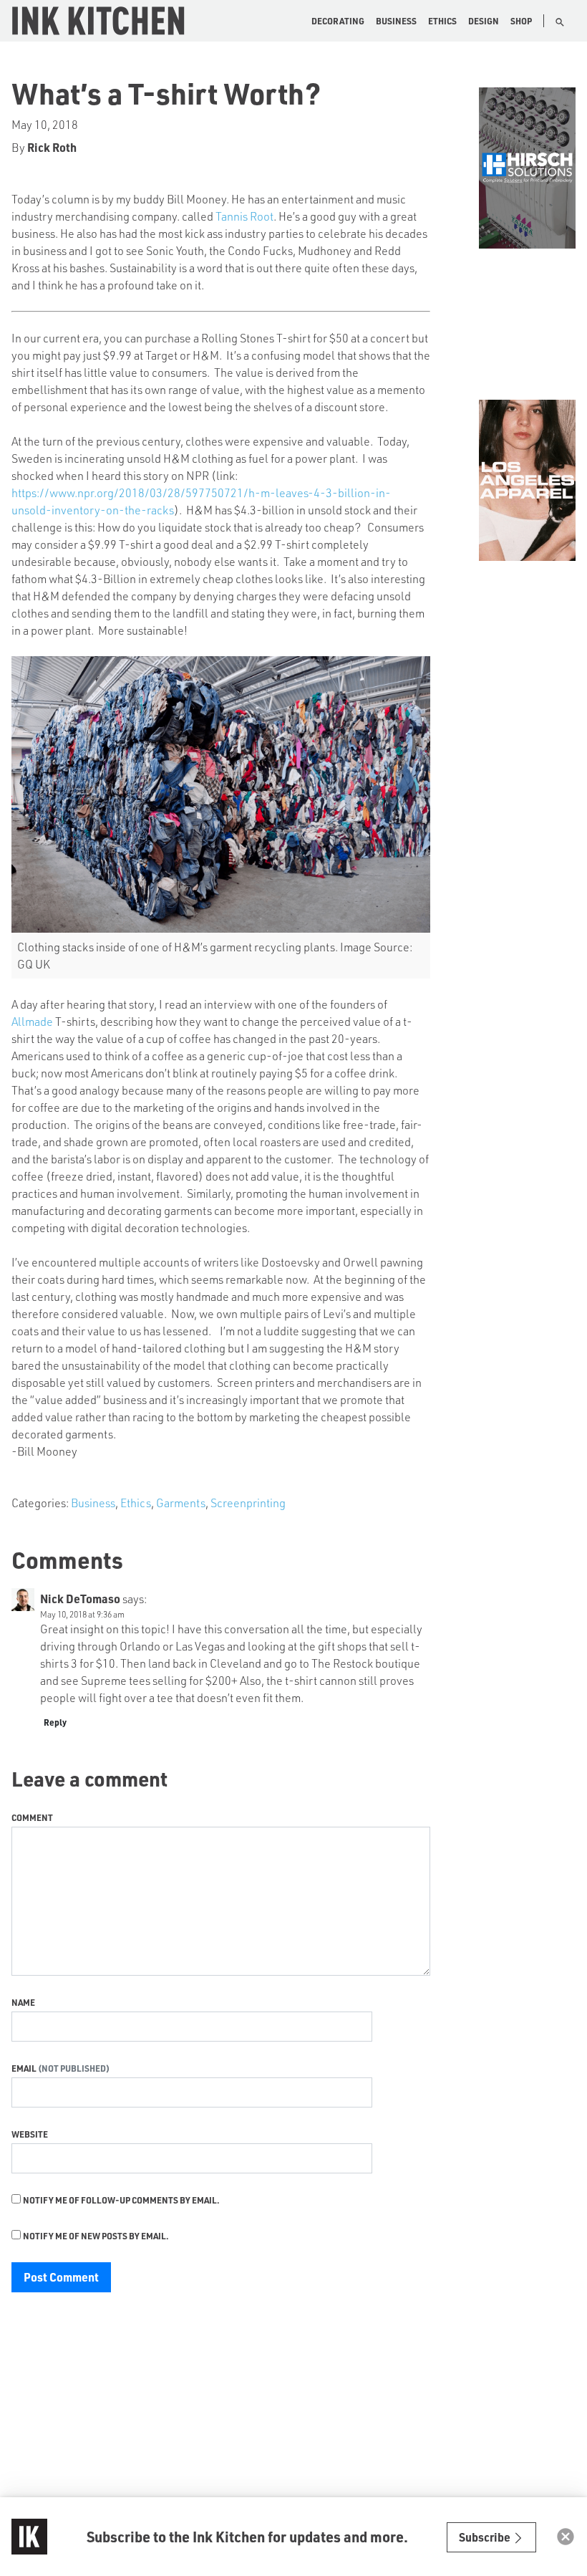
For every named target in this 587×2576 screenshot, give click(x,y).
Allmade (32, 1021)
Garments (181, 1503)
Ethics (442, 21)
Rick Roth (52, 147)
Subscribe (486, 2537)
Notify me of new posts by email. (96, 2236)
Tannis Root (244, 216)
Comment (32, 1817)
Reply (55, 1722)
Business (396, 21)
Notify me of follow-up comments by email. (121, 2200)
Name (23, 2002)
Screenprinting (248, 1503)
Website (30, 2134)
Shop (521, 21)
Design (484, 21)
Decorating (338, 21)
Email (25, 2068)
